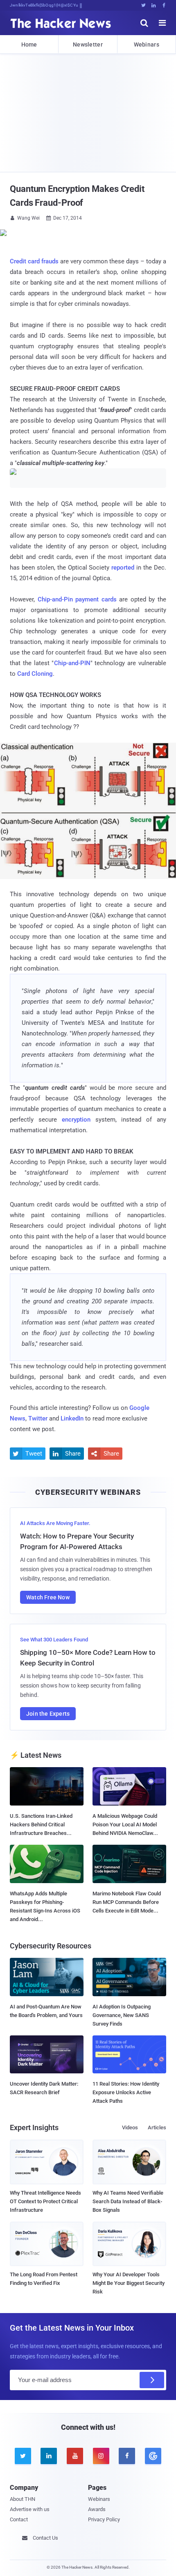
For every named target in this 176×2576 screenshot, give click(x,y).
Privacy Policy (104, 2519)
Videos (130, 2127)
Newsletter (88, 45)
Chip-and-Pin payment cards (77, 599)
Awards (97, 2509)
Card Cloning (35, 674)
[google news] (153, 2456)
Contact (19, 2519)
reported (123, 568)
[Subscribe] (152, 2380)
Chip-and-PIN (72, 663)
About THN (23, 2499)
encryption (79, 1120)
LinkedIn (72, 1418)
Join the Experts (48, 1714)
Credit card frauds (34, 261)
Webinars (147, 45)
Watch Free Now (48, 1597)
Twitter (38, 1418)
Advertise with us (30, 2509)
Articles (157, 2127)
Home (29, 45)
